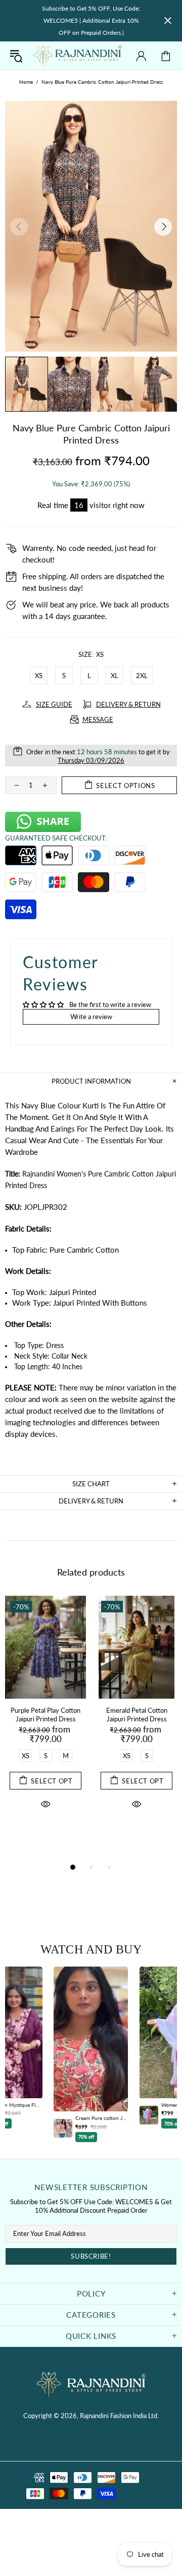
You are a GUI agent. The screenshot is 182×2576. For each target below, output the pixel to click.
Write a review (91, 1017)
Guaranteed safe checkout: (56, 838)
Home (26, 82)
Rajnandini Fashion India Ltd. (77, 56)
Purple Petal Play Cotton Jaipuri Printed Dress (45, 1715)
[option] (91, 2054)
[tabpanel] (45, 1714)
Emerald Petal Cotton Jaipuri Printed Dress (137, 1715)
